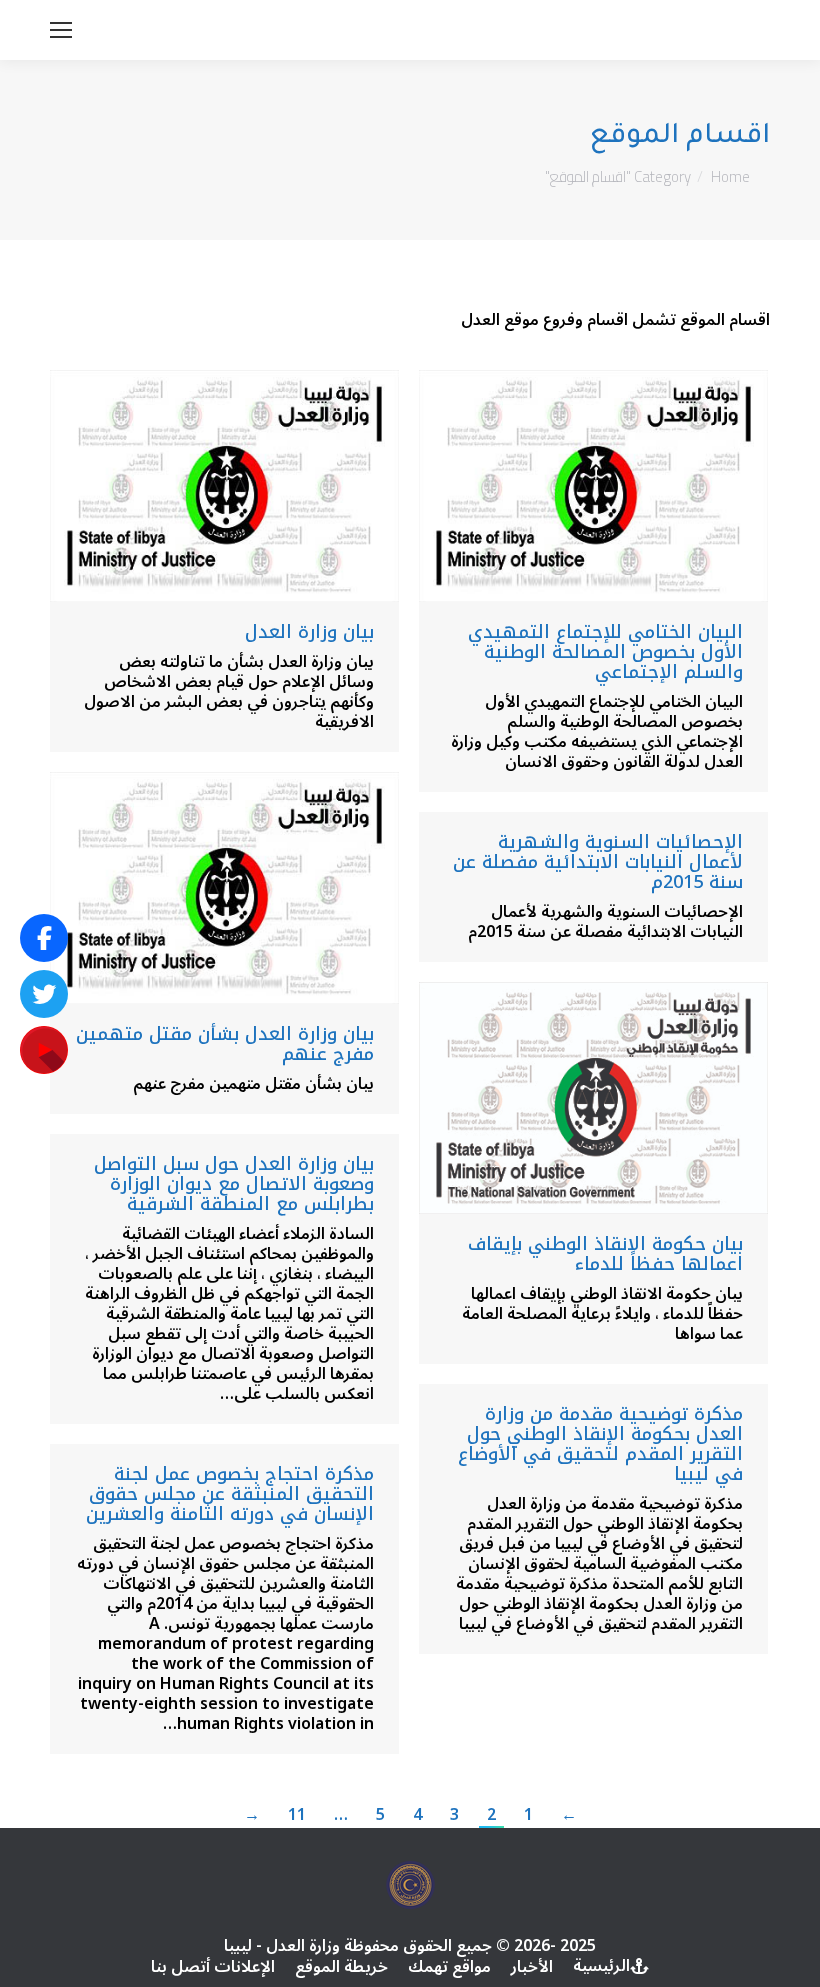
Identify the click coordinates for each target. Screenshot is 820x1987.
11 (297, 1815)
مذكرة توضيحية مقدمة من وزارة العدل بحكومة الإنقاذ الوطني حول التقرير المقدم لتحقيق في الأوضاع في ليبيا (600, 1444)
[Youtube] (44, 1050)
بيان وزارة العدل (309, 632)
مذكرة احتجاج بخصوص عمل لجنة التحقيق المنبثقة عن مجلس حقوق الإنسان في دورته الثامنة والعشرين (230, 1494)
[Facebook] (44, 938)
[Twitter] (44, 994)
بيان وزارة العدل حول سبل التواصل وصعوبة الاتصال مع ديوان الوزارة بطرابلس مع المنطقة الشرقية (234, 1184)
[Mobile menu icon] (61, 30)
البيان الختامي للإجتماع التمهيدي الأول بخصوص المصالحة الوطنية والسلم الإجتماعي (605, 652)
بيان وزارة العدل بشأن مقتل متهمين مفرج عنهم (225, 1044)
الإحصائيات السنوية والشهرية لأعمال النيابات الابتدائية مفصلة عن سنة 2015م (598, 862)
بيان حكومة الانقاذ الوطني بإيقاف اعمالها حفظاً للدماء (605, 1254)
